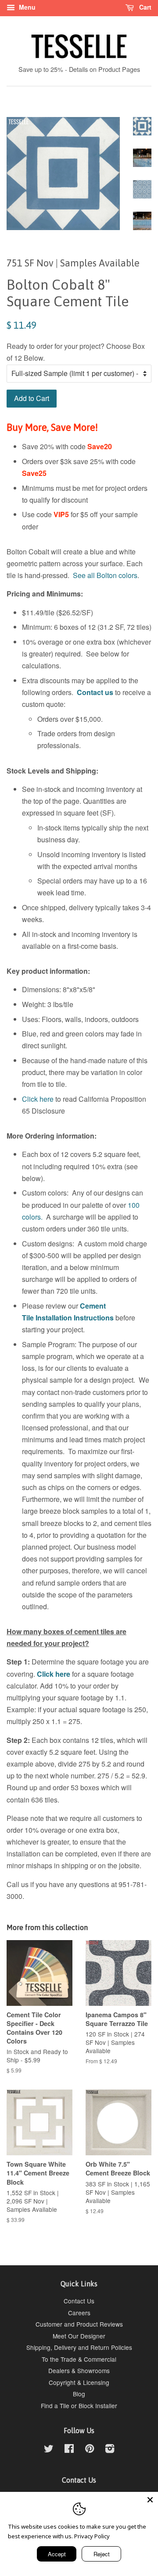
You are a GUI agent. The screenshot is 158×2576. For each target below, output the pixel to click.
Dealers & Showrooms (79, 2370)
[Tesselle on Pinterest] (90, 2450)
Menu (26, 7)
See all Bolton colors (105, 575)
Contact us (95, 692)
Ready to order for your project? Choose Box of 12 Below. (76, 352)
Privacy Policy (92, 2536)
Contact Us (79, 2301)
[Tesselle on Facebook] (69, 2450)
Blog (79, 2394)
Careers (79, 2313)
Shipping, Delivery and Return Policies (79, 2347)
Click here (38, 1099)
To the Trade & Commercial (79, 2359)
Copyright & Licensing (79, 2382)
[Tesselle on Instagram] (110, 2450)
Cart (144, 7)
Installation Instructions (74, 1318)
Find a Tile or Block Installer (79, 2406)
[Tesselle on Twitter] (49, 2450)
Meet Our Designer (79, 2336)
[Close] (150, 2500)
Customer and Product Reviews (79, 2324)
